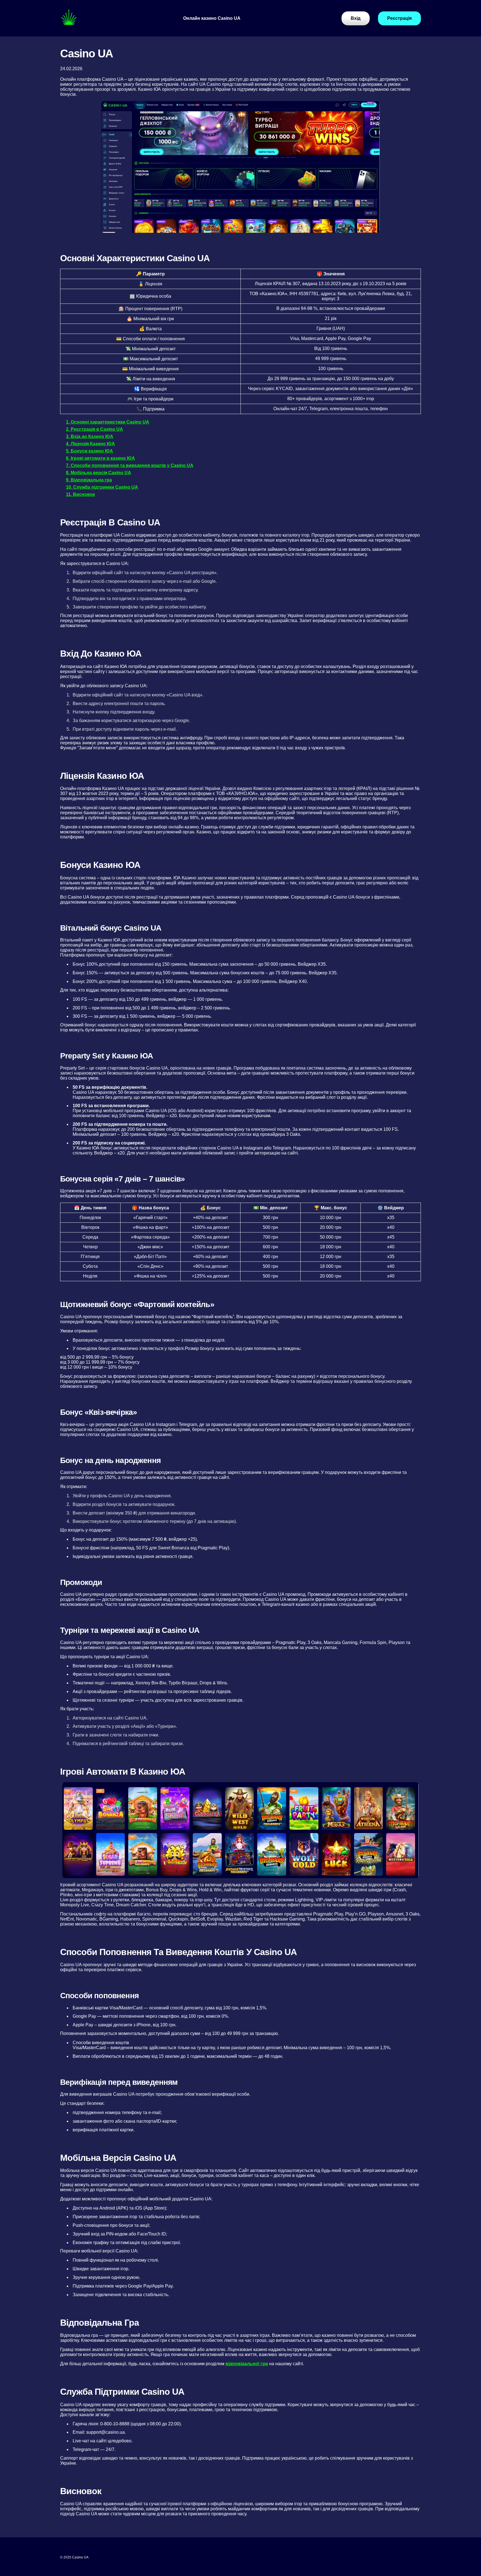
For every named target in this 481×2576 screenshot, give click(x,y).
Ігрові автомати (201, 61)
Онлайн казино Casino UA (212, 18)
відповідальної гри (247, 2364)
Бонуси (192, 50)
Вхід (188, 29)
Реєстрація (195, 39)
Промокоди (196, 71)
